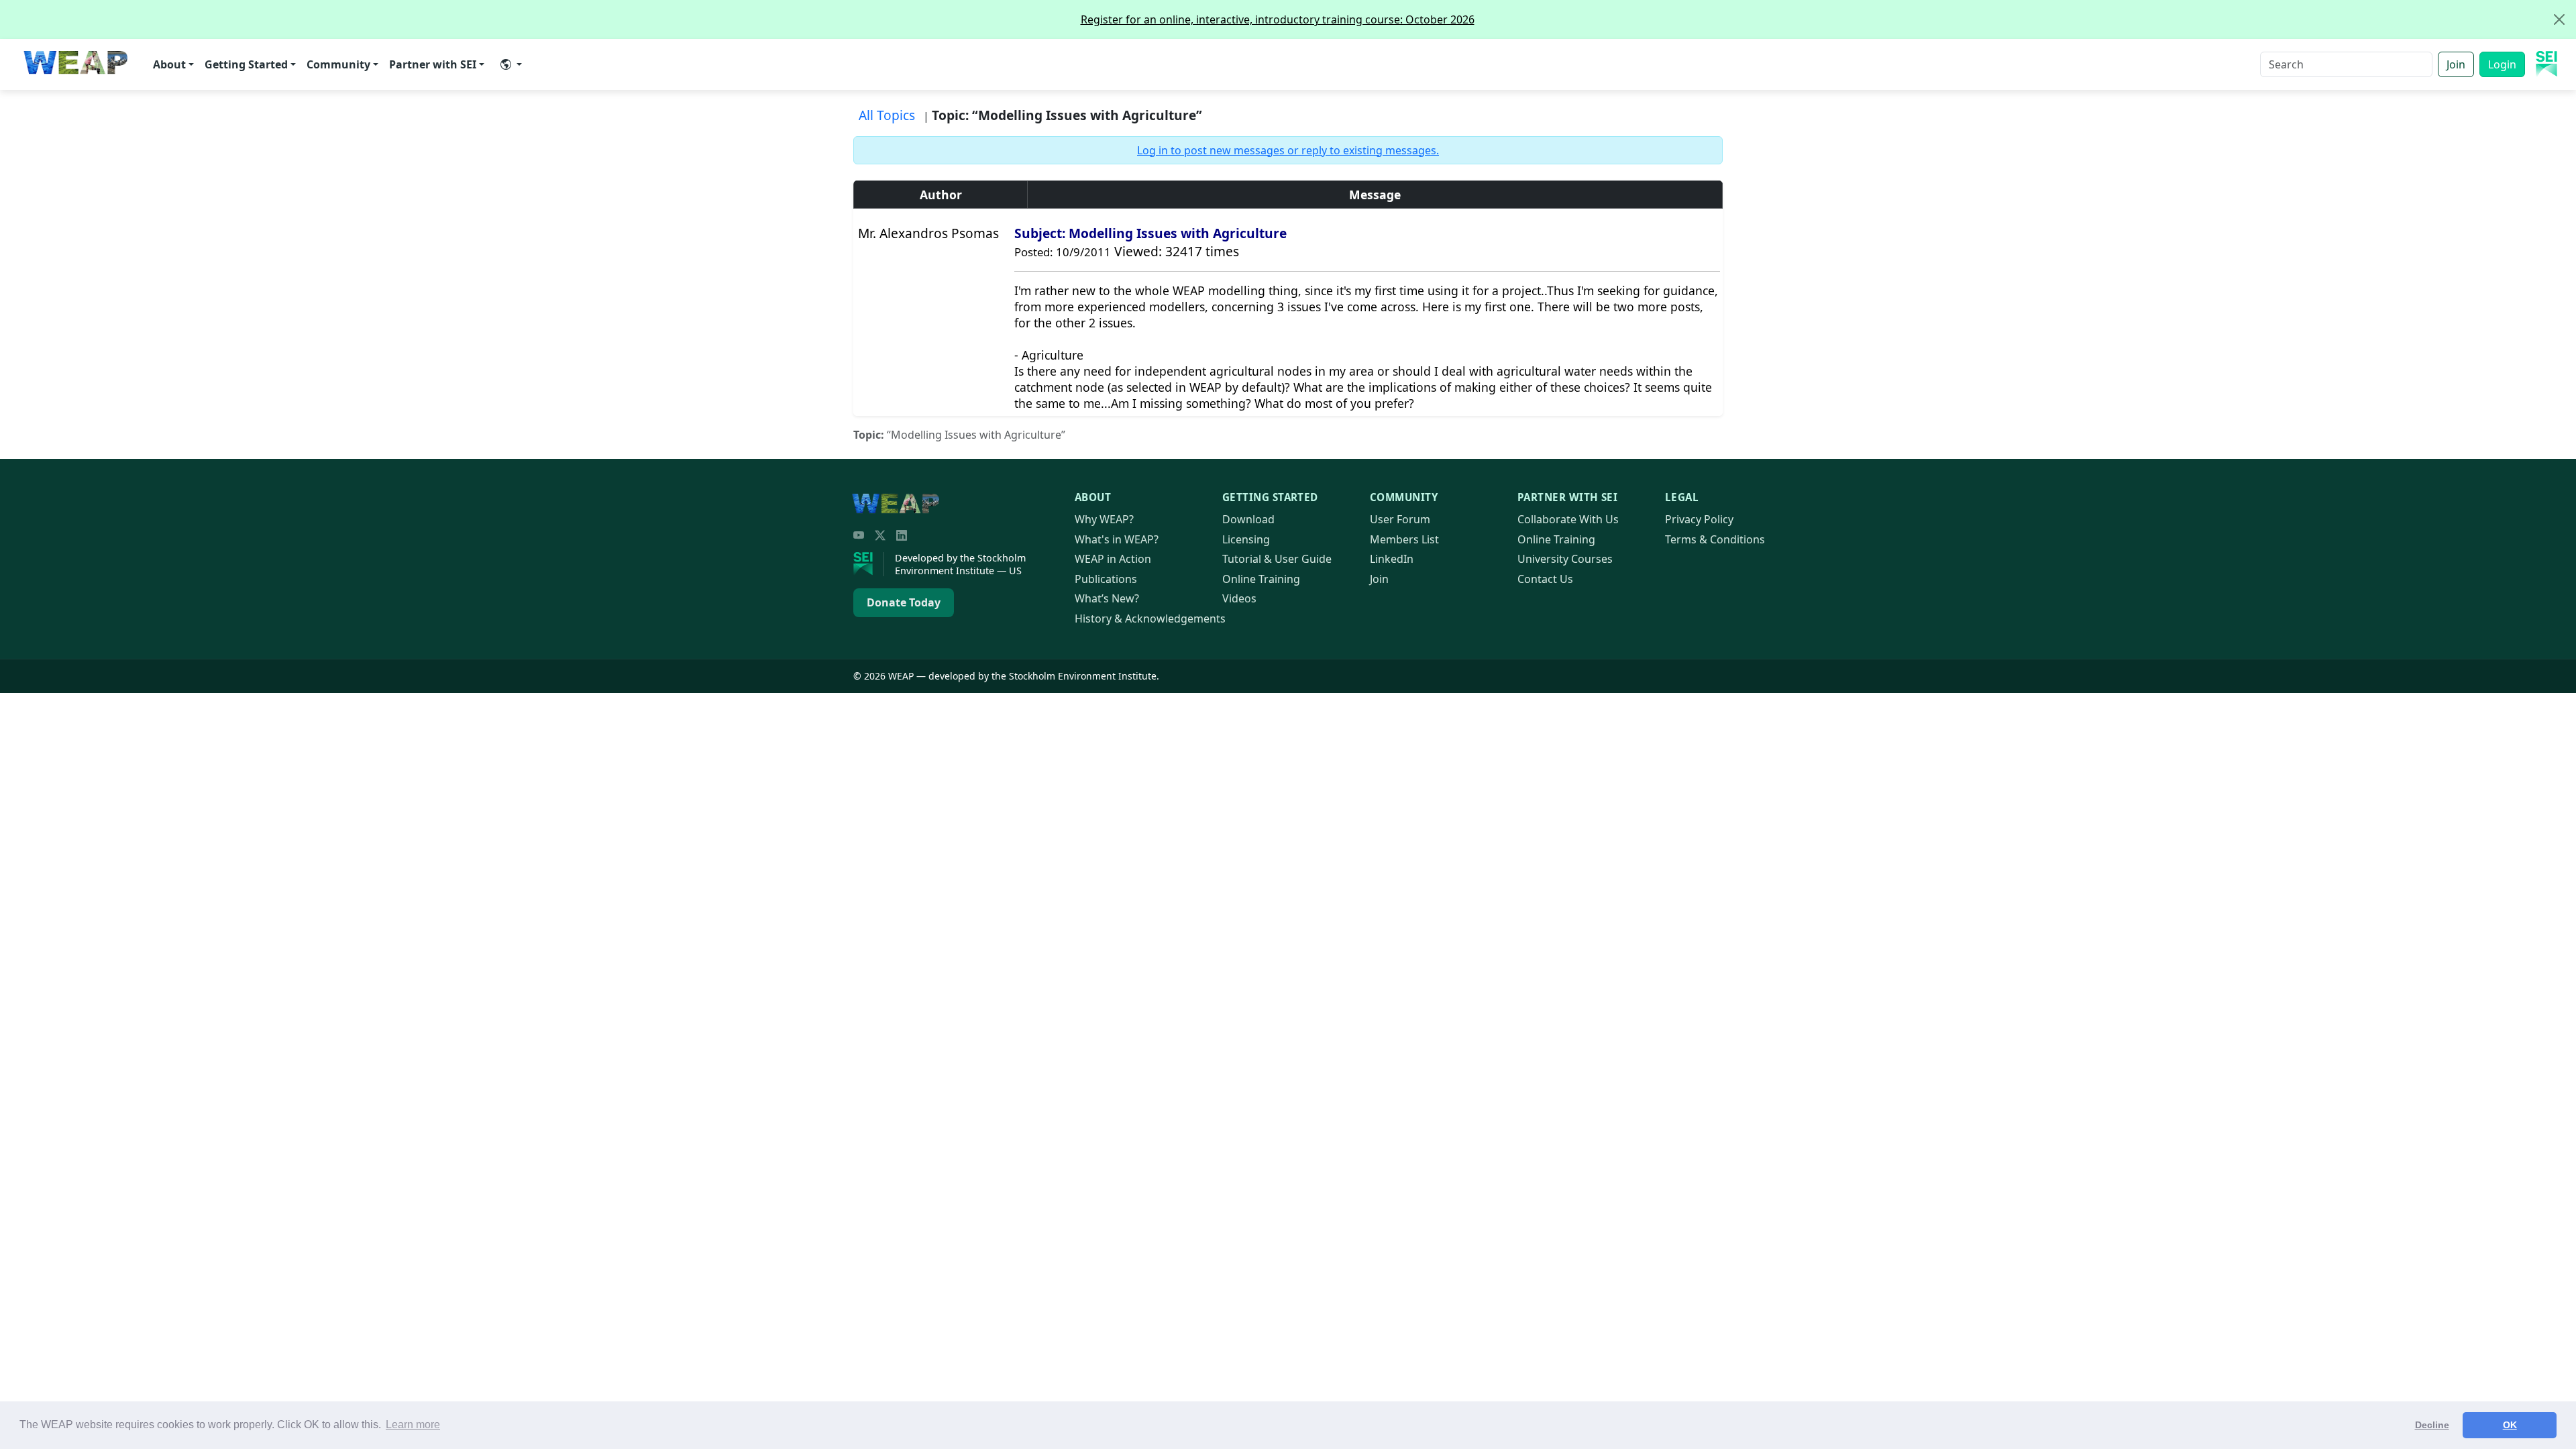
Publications (1106, 579)
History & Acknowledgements (1150, 619)
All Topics (887, 115)
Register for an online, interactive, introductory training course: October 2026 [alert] (1278, 19)
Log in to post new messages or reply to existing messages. (1288, 150)
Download (1248, 519)
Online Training (1261, 579)
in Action (1113, 559)
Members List (1404, 539)
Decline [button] (2432, 1425)
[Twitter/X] (880, 535)
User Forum (1400, 519)
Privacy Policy (1699, 519)
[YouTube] (859, 535)
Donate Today (904, 602)
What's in (1117, 539)
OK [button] (2510, 1425)
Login (2502, 64)
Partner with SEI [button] (433, 64)
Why (1104, 519)
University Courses (1565, 559)
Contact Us (1545, 579)
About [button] (169, 64)
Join (2456, 64)
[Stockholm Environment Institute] (869, 564)
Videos (1239, 598)
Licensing (1246, 539)
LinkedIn (1392, 559)
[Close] (2559, 19)
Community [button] (338, 64)
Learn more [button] (413, 1425)
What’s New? (1107, 598)
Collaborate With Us (1568, 519)
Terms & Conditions (1715, 539)
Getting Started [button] (246, 64)
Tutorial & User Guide (1277, 559)
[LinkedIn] (902, 535)
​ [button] (511, 64)
